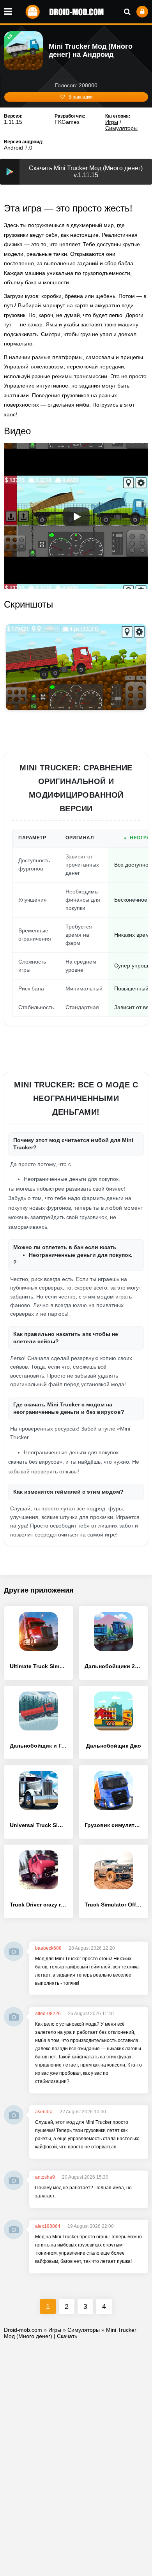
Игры (112, 122)
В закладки (81, 97)
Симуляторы (121, 128)
